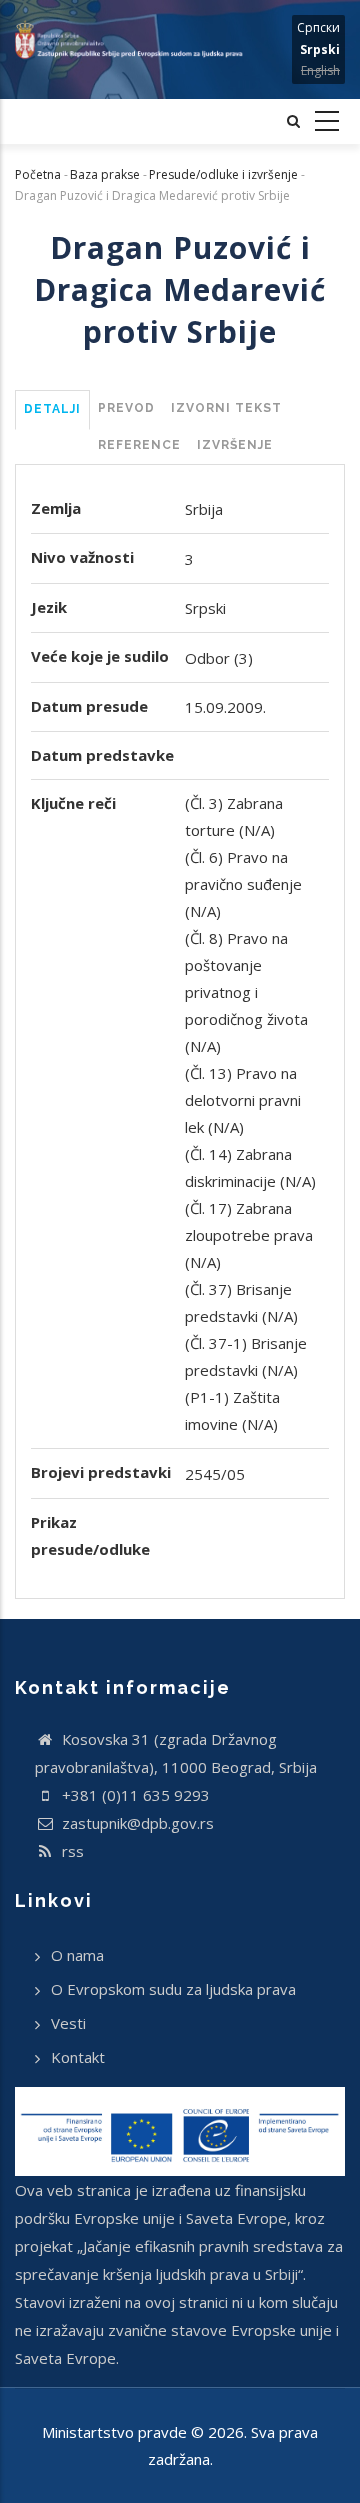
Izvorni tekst (226, 408)
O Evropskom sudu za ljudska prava (173, 1989)
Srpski (320, 49)
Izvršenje (235, 445)
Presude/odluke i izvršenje (223, 174)
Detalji (52, 409)
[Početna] (135, 39)
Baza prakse (105, 174)
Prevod (126, 408)
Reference (139, 445)
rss (71, 1851)
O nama (77, 1955)
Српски (318, 27)
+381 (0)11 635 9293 (134, 1795)
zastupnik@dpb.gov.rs (136, 1823)
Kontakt (78, 2057)
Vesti (68, 2023)
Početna (38, 174)
